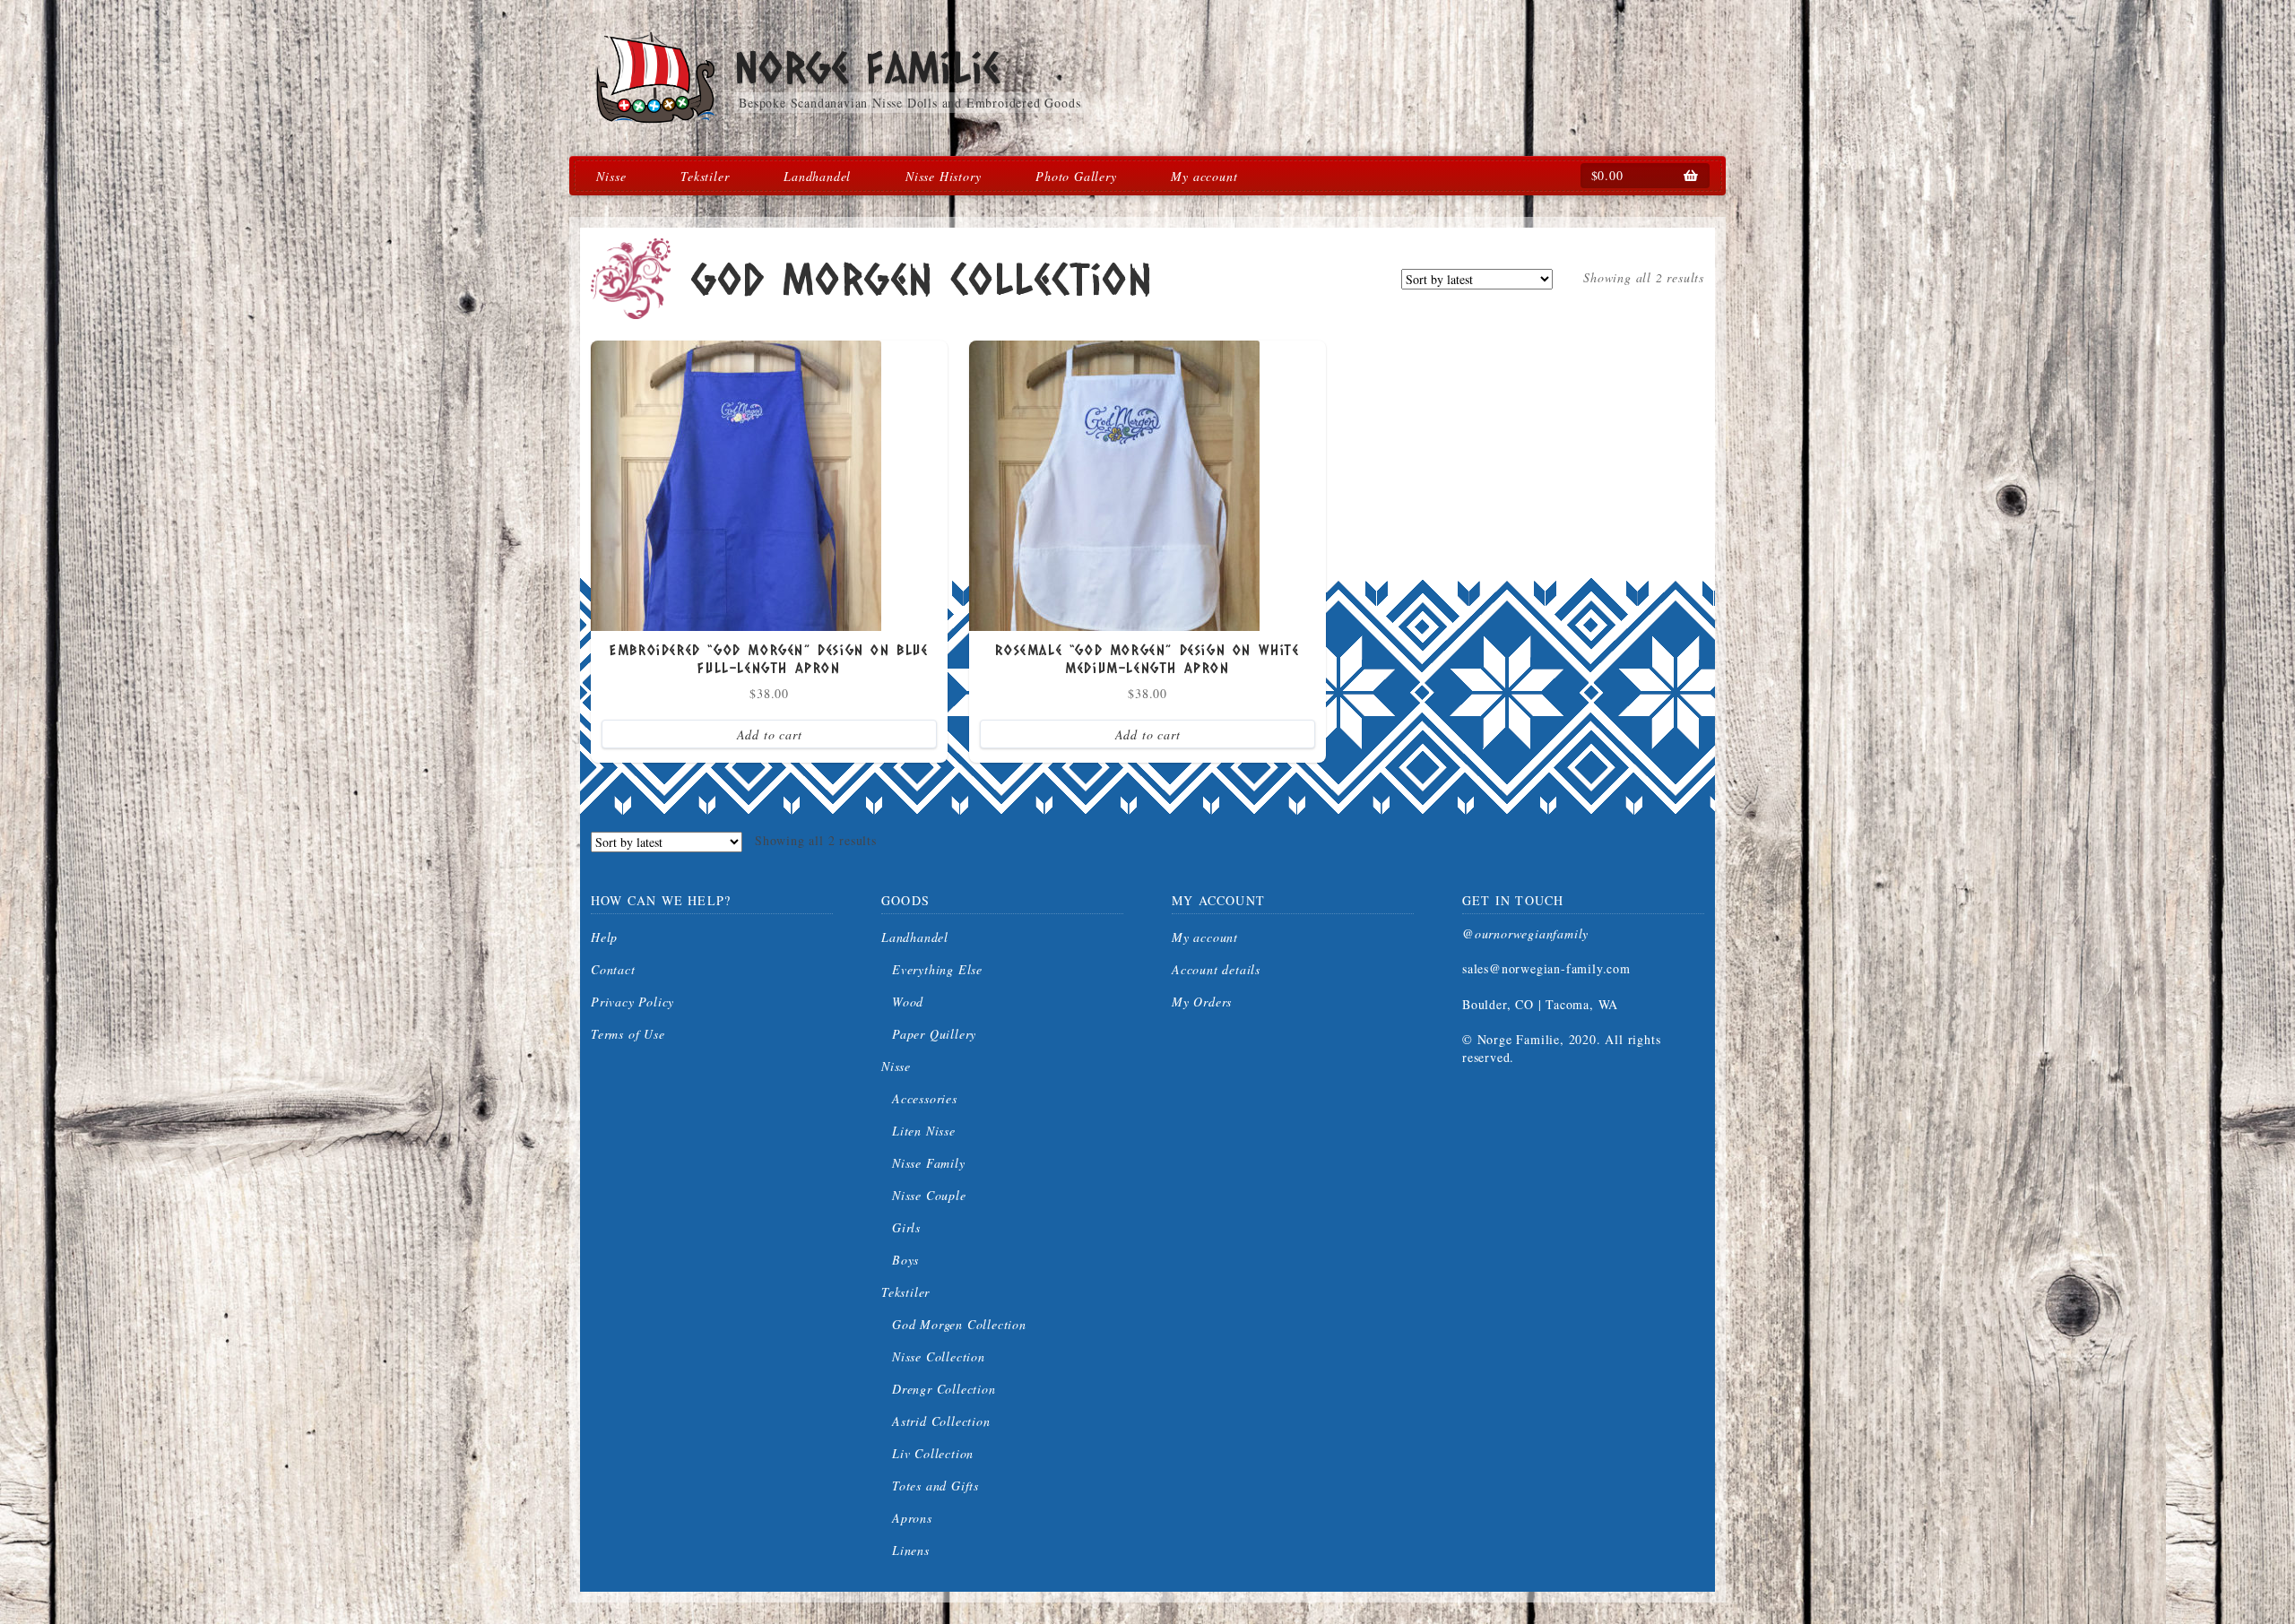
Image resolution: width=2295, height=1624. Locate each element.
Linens (911, 1550)
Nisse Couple (929, 1195)
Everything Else (937, 969)
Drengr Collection (944, 1389)
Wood (908, 1002)
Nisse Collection (939, 1356)
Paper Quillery (934, 1034)
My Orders (1202, 1002)
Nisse (611, 176)
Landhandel (817, 176)
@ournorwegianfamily (1525, 933)
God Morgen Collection (959, 1324)
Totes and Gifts (935, 1486)
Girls (906, 1227)
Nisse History (943, 176)
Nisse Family (929, 1163)
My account (1204, 176)
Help (604, 937)
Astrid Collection (941, 1421)
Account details (1216, 969)
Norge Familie (867, 67)
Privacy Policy (632, 1002)
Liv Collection (933, 1453)
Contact (613, 969)
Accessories (925, 1098)
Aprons (912, 1518)
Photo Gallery (1076, 176)
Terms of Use (628, 1034)
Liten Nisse (924, 1131)
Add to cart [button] (770, 734)
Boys (905, 1260)
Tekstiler (705, 176)
